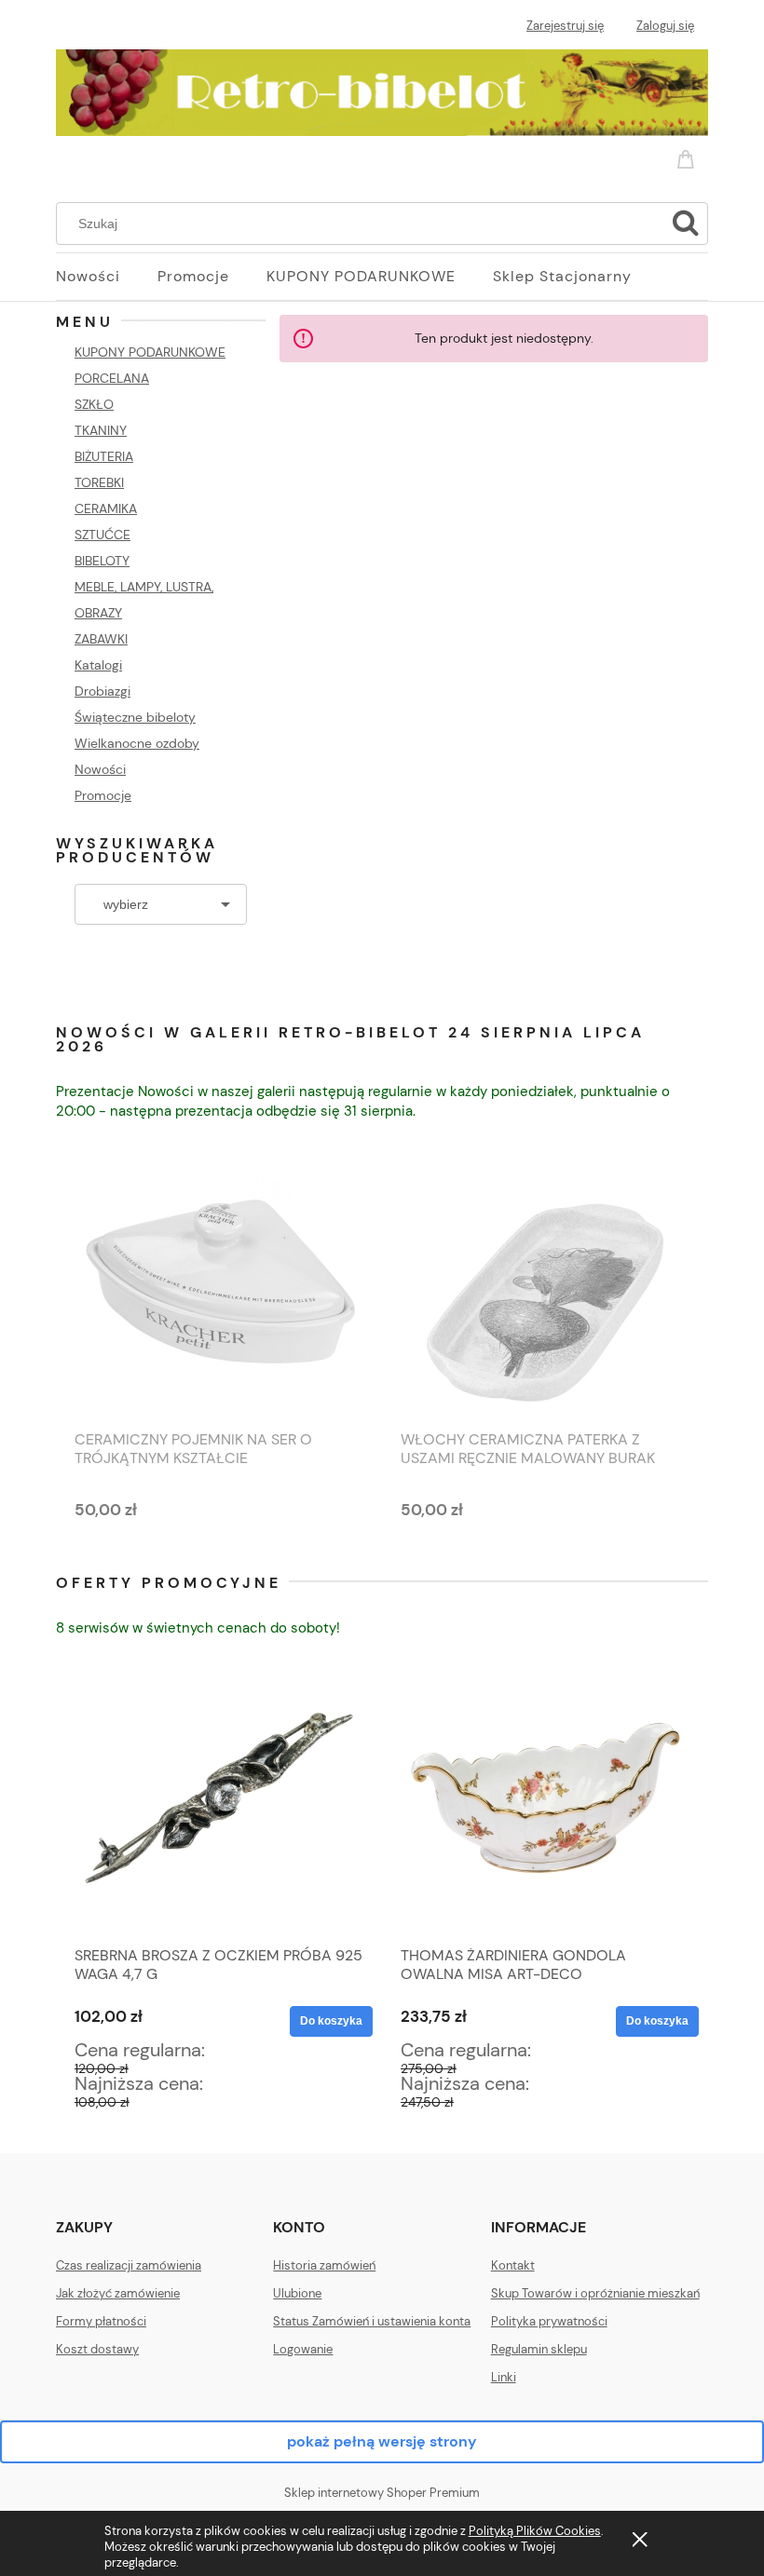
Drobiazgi (102, 691)
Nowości (100, 769)
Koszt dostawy (97, 2349)
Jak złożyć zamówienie (118, 2293)
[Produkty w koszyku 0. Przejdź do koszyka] (689, 156)
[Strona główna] (382, 89)
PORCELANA (112, 378)
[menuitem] (107, 277)
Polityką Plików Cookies (535, 2531)
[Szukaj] (686, 224)
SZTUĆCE (102, 535)
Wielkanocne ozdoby (137, 743)
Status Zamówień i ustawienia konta (372, 2321)
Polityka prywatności (549, 2321)
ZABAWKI (101, 639)
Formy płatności (101, 2321)
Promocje (103, 795)
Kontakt (513, 2265)
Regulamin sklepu (539, 2349)
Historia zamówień (324, 2265)
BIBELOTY (102, 561)
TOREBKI (99, 482)
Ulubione (297, 2293)
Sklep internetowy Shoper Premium (382, 2493)
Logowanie (303, 2349)
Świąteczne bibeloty (135, 717)
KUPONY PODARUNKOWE (150, 352)
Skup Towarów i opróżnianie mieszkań (595, 2293)
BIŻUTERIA (104, 456)
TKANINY (101, 430)
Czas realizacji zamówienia (129, 2265)
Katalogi (98, 665)
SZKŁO (94, 404)
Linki (504, 2377)
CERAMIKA (106, 508)
